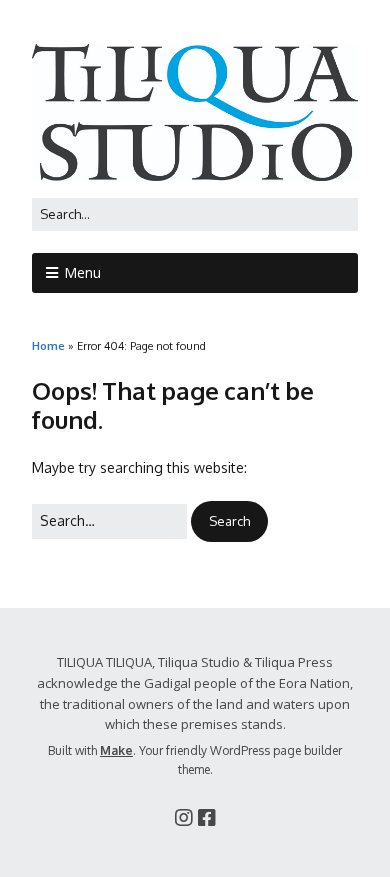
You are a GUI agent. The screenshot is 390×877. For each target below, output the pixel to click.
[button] (229, 521)
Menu (82, 272)
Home (48, 345)
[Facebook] (207, 817)
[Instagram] (184, 817)
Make (116, 750)
